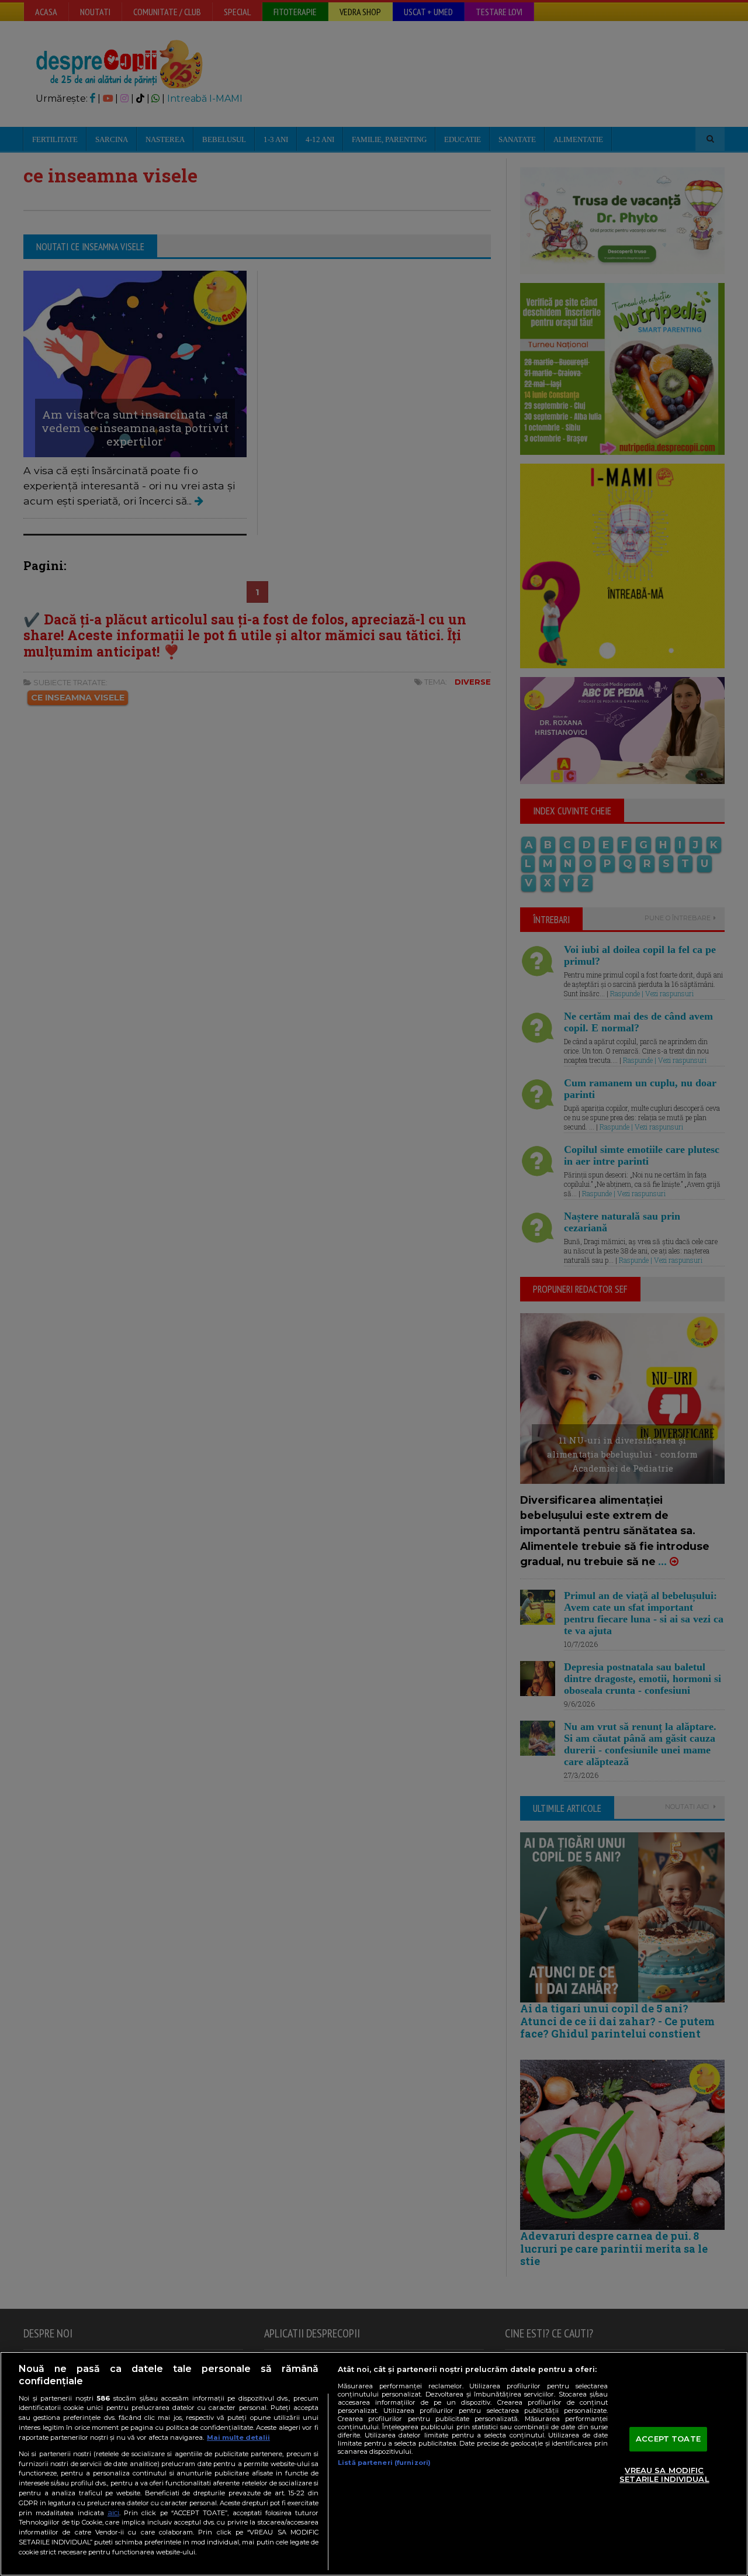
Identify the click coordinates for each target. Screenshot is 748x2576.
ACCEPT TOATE (668, 2439)
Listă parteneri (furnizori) (384, 2463)
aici (113, 2513)
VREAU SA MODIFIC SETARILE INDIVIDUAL (664, 2475)
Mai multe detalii (238, 2437)
